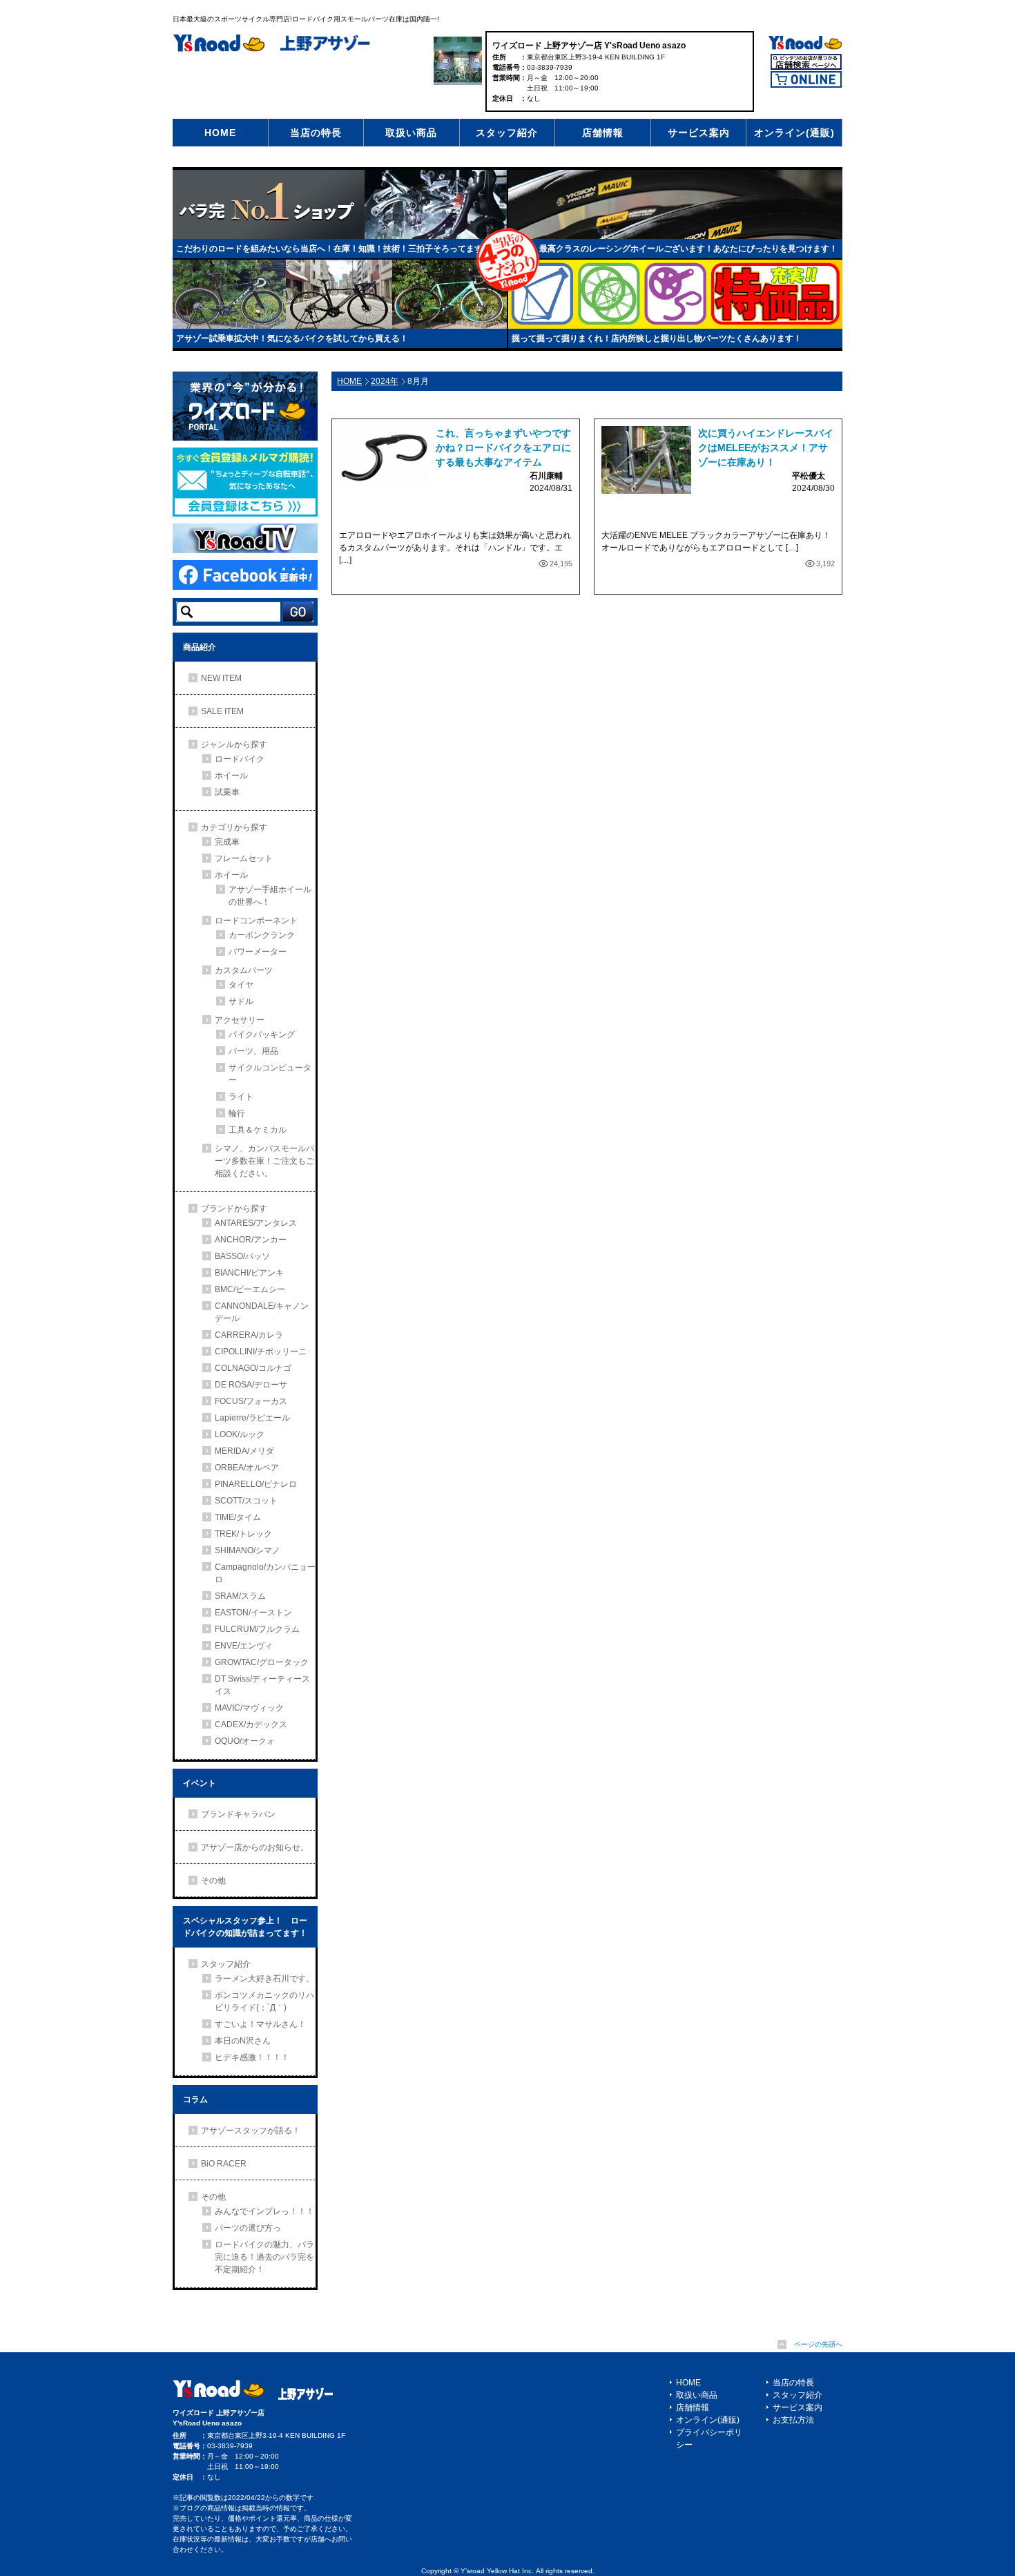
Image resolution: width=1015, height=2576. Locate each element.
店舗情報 (603, 133)
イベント (200, 1783)
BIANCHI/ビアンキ (249, 1273)
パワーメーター (258, 952)
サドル (241, 1001)
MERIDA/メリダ (244, 1451)
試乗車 (227, 792)
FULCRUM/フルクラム (257, 1629)
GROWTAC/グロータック (262, 1662)
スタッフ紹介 (507, 133)
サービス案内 (699, 133)
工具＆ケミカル (258, 1130)
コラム (195, 2099)
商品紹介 (200, 647)
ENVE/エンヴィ (244, 1646)
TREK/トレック (243, 1534)
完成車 (227, 842)
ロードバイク (240, 759)
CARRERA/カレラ (249, 1335)
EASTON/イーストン (253, 1613)
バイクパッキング (262, 1035)
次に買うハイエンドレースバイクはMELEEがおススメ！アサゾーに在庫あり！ (766, 448)
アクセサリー (240, 1020)
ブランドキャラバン (238, 1814)
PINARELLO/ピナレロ (256, 1484)
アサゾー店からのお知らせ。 (255, 1847)
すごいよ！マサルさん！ (260, 2024)
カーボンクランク (262, 935)
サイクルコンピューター (270, 1074)
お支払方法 (793, 2420)
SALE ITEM (222, 711)
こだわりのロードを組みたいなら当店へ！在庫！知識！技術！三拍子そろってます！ (333, 249)
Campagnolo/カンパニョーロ (265, 1573)
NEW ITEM (221, 678)
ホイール (231, 776)
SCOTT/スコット (246, 1501)
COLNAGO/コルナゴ (253, 1368)
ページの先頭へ (818, 2344)
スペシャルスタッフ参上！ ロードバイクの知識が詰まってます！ (245, 1927)
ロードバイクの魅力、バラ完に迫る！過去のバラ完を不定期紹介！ (264, 2257)
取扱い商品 (411, 133)
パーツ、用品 (253, 1051)
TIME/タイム (238, 1517)
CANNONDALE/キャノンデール (262, 1312)
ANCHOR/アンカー (251, 1240)
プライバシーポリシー (709, 2439)
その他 (213, 1881)
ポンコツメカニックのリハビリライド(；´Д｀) (264, 2001)
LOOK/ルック (240, 1434)
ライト (241, 1097)
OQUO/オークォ (245, 1741)
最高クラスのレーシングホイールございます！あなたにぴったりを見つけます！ (688, 249)
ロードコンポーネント (256, 921)
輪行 (237, 1113)
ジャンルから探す (234, 744)
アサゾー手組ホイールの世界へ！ (270, 896)
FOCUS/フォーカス (251, 1401)
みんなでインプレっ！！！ (264, 2211)
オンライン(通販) (794, 133)
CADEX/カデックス (251, 1724)
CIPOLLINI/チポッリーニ (261, 1352)
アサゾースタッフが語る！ (251, 2131)
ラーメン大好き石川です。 (264, 1979)
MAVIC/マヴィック (249, 1708)
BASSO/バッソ (242, 1256)
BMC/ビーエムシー (250, 1289)
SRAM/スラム (240, 1596)
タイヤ (241, 985)
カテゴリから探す (234, 827)
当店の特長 (316, 133)
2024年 (385, 381)
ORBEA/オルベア (247, 1468)
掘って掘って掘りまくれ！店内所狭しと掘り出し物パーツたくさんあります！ (657, 338)
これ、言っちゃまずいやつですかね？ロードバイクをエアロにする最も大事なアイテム (503, 448)
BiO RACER (224, 2164)
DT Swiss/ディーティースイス (262, 1685)
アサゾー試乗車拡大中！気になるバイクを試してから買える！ (292, 338)
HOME (220, 133)
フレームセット (244, 858)
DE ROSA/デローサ (251, 1385)
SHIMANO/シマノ (248, 1550)
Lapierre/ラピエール (252, 1418)
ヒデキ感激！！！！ (252, 2057)
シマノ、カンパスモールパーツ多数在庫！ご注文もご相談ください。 (264, 1161)
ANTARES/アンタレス (256, 1223)
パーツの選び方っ (248, 2228)
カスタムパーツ (244, 970)
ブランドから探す (234, 1209)
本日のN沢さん (243, 2041)
